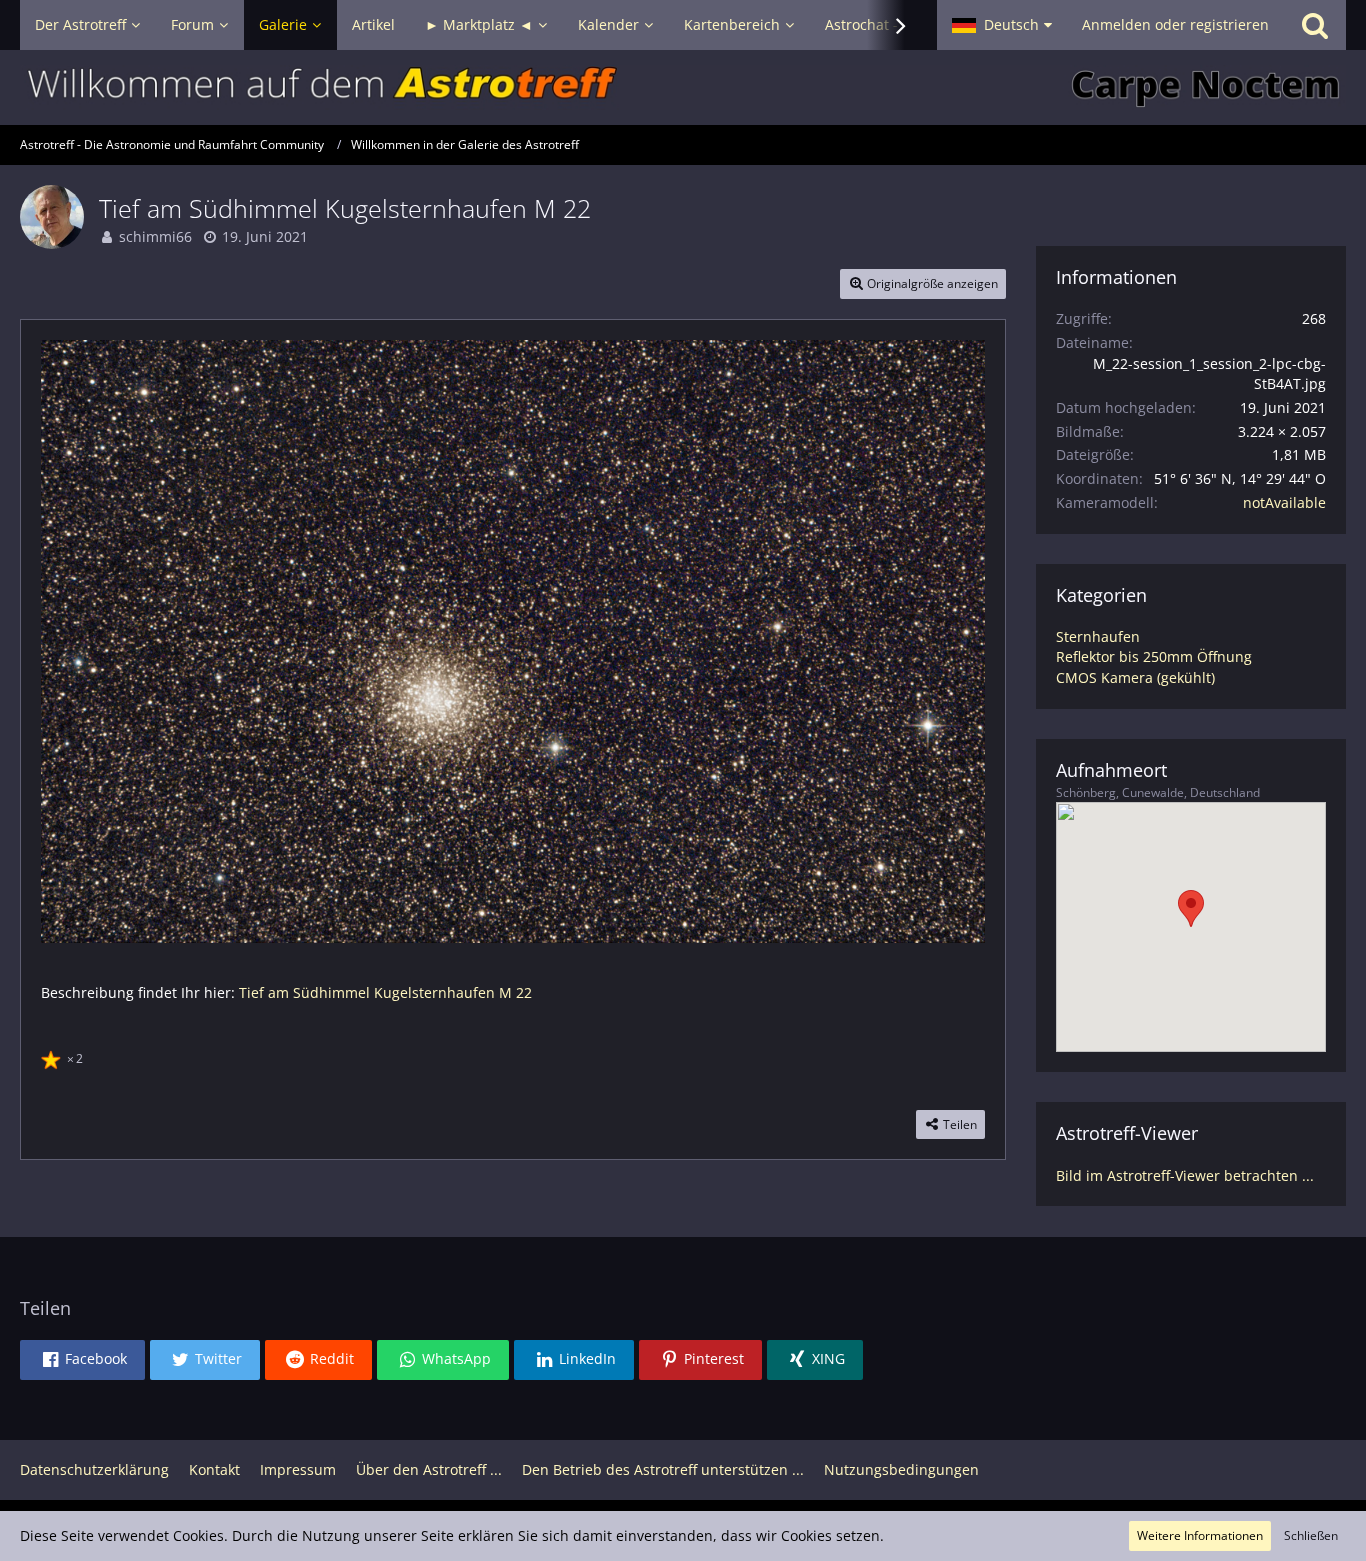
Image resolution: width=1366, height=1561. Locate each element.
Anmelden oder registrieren (1175, 24)
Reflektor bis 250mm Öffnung (1154, 656)
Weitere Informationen (1200, 1535)
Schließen (1311, 1535)
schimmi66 (155, 236)
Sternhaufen (1098, 636)
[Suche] (1315, 25)
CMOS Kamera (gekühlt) (1135, 677)
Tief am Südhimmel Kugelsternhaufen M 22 (385, 992)
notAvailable (1284, 502)
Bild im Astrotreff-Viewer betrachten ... (1185, 1175)
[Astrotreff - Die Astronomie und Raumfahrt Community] (683, 87)
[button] (1002, 25)
